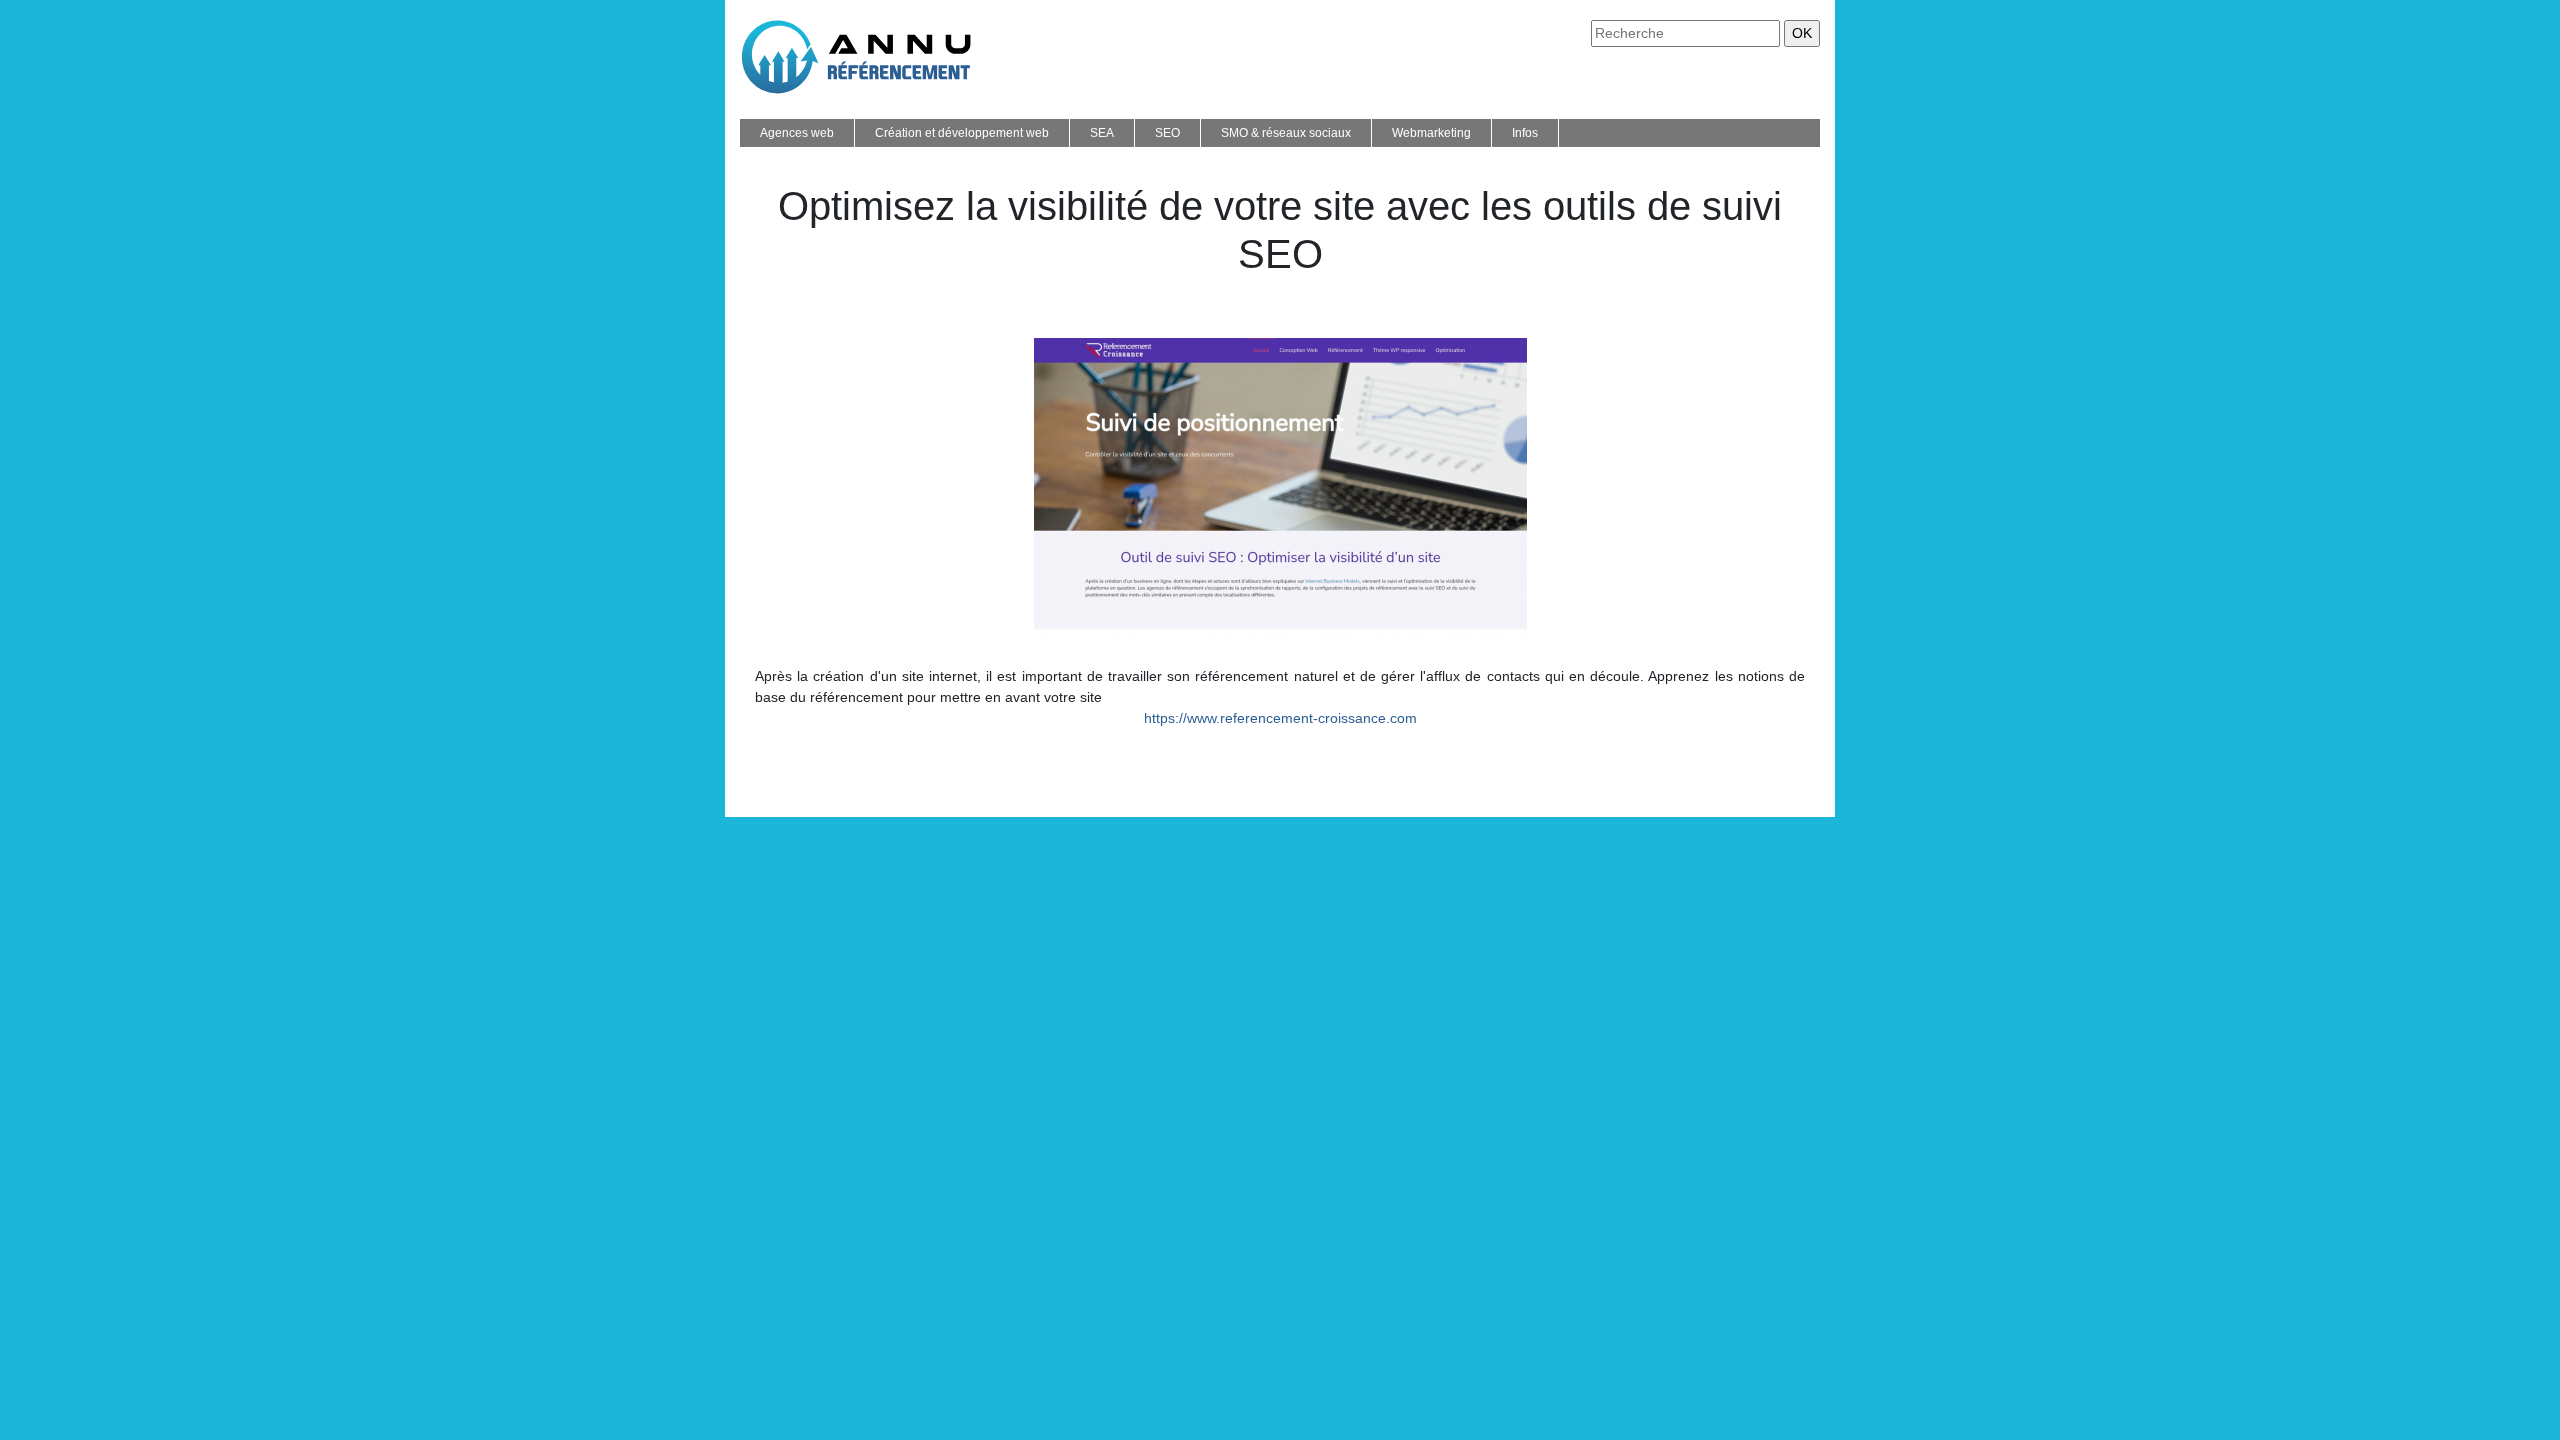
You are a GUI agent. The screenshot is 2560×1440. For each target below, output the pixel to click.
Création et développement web (962, 133)
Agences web (797, 133)
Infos (1525, 133)
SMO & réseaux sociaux (1286, 133)
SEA (1102, 133)
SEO (1167, 133)
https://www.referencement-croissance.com (1280, 718)
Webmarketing (1431, 133)
